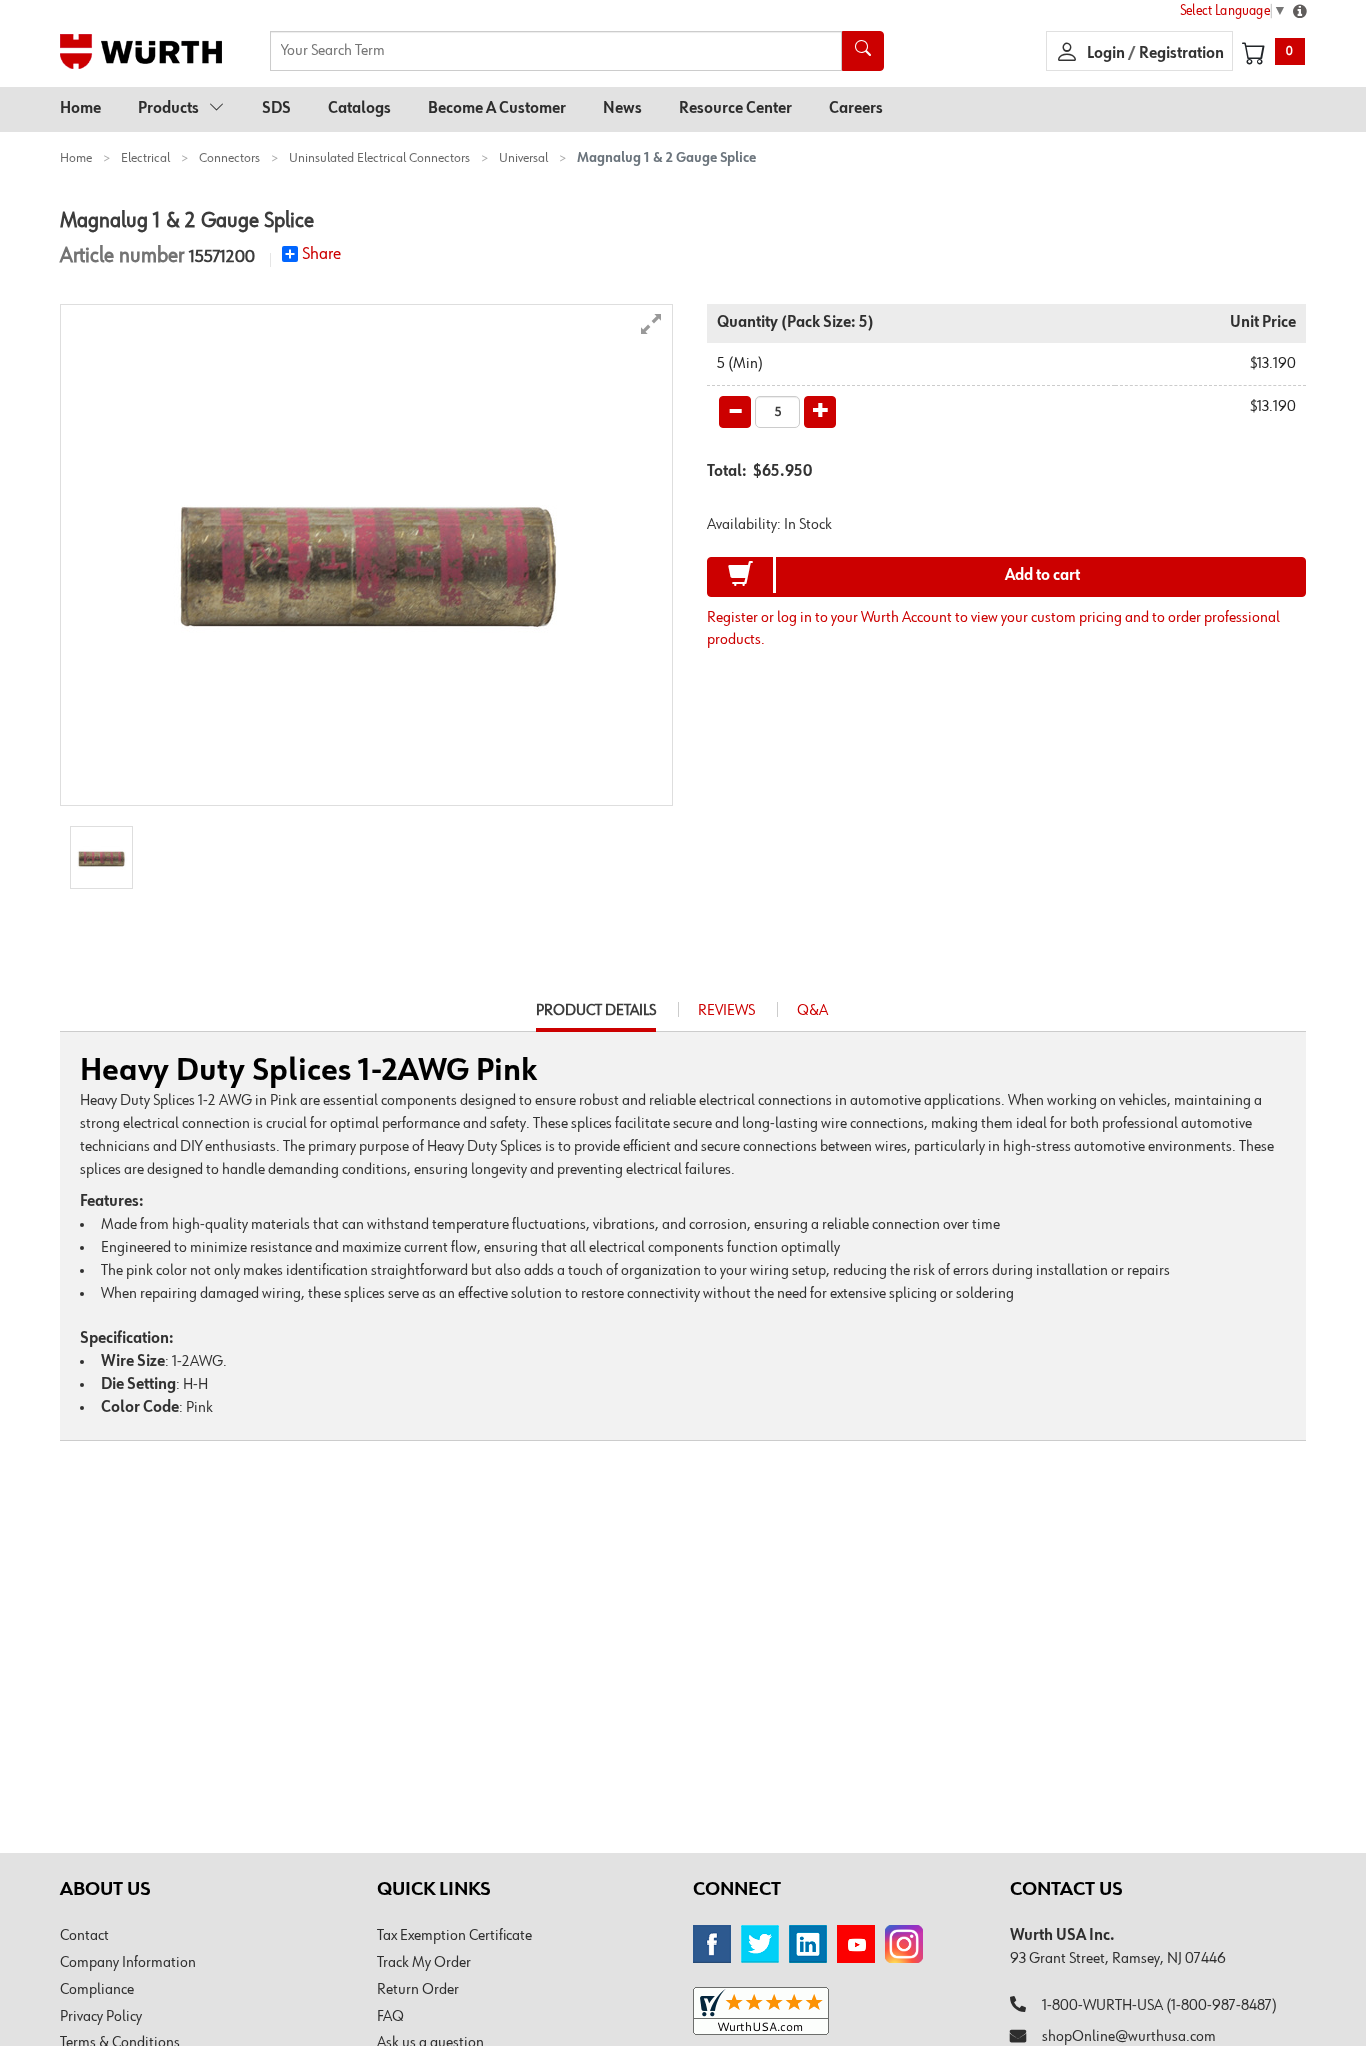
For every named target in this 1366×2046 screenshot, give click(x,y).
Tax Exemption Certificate (454, 1936)
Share (321, 254)
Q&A (812, 1011)
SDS (276, 109)
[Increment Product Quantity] (820, 412)
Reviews (726, 1011)
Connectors (229, 158)
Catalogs (359, 109)
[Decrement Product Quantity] (735, 412)
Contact (84, 1936)
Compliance (97, 1990)
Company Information (128, 1963)
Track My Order (424, 1963)
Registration (1181, 54)
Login (1107, 54)
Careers (856, 109)
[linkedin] (808, 1944)
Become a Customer (497, 109)
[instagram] (904, 1944)
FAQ (390, 2017)
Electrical (145, 158)
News (622, 109)
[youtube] (856, 1944)
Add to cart (1042, 576)
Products (168, 109)
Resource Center (735, 109)
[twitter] (760, 1944)
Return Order (418, 1990)
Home (80, 109)
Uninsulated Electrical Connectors (379, 158)
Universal (523, 158)
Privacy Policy (101, 2017)
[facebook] (712, 1944)
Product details (596, 1017)
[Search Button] (863, 51)
